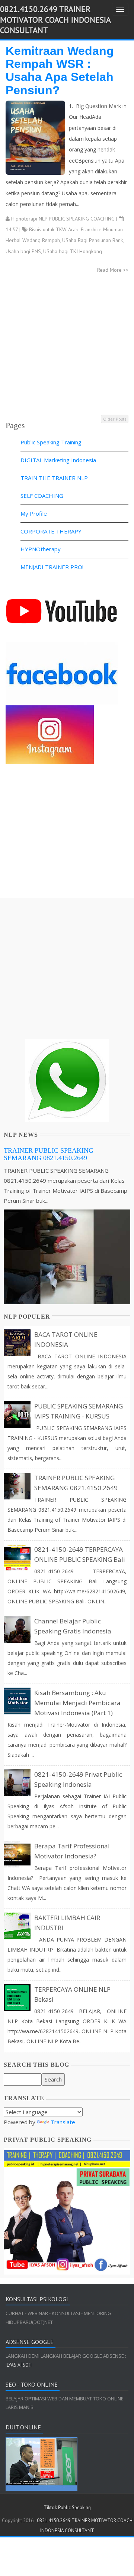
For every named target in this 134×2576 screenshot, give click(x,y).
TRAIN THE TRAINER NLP (54, 478)
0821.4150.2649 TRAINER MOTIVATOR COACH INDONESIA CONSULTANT (55, 19)
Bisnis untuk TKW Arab (54, 229)
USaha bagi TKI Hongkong (73, 251)
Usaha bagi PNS (23, 251)
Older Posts (115, 419)
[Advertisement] (67, 347)
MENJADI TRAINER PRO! (52, 567)
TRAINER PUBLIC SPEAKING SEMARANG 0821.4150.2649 (49, 1154)
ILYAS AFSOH (19, 2365)
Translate (63, 2122)
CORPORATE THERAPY (51, 531)
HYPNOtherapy (41, 549)
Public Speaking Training (51, 442)
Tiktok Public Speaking (67, 2508)
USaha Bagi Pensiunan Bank (92, 240)
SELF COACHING (42, 496)
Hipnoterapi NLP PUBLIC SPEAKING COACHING (63, 219)
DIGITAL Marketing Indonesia (58, 460)
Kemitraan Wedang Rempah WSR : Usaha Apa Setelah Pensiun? (60, 71)
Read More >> (113, 270)
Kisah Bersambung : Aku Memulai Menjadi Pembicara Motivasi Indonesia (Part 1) (77, 1703)
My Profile (34, 513)
